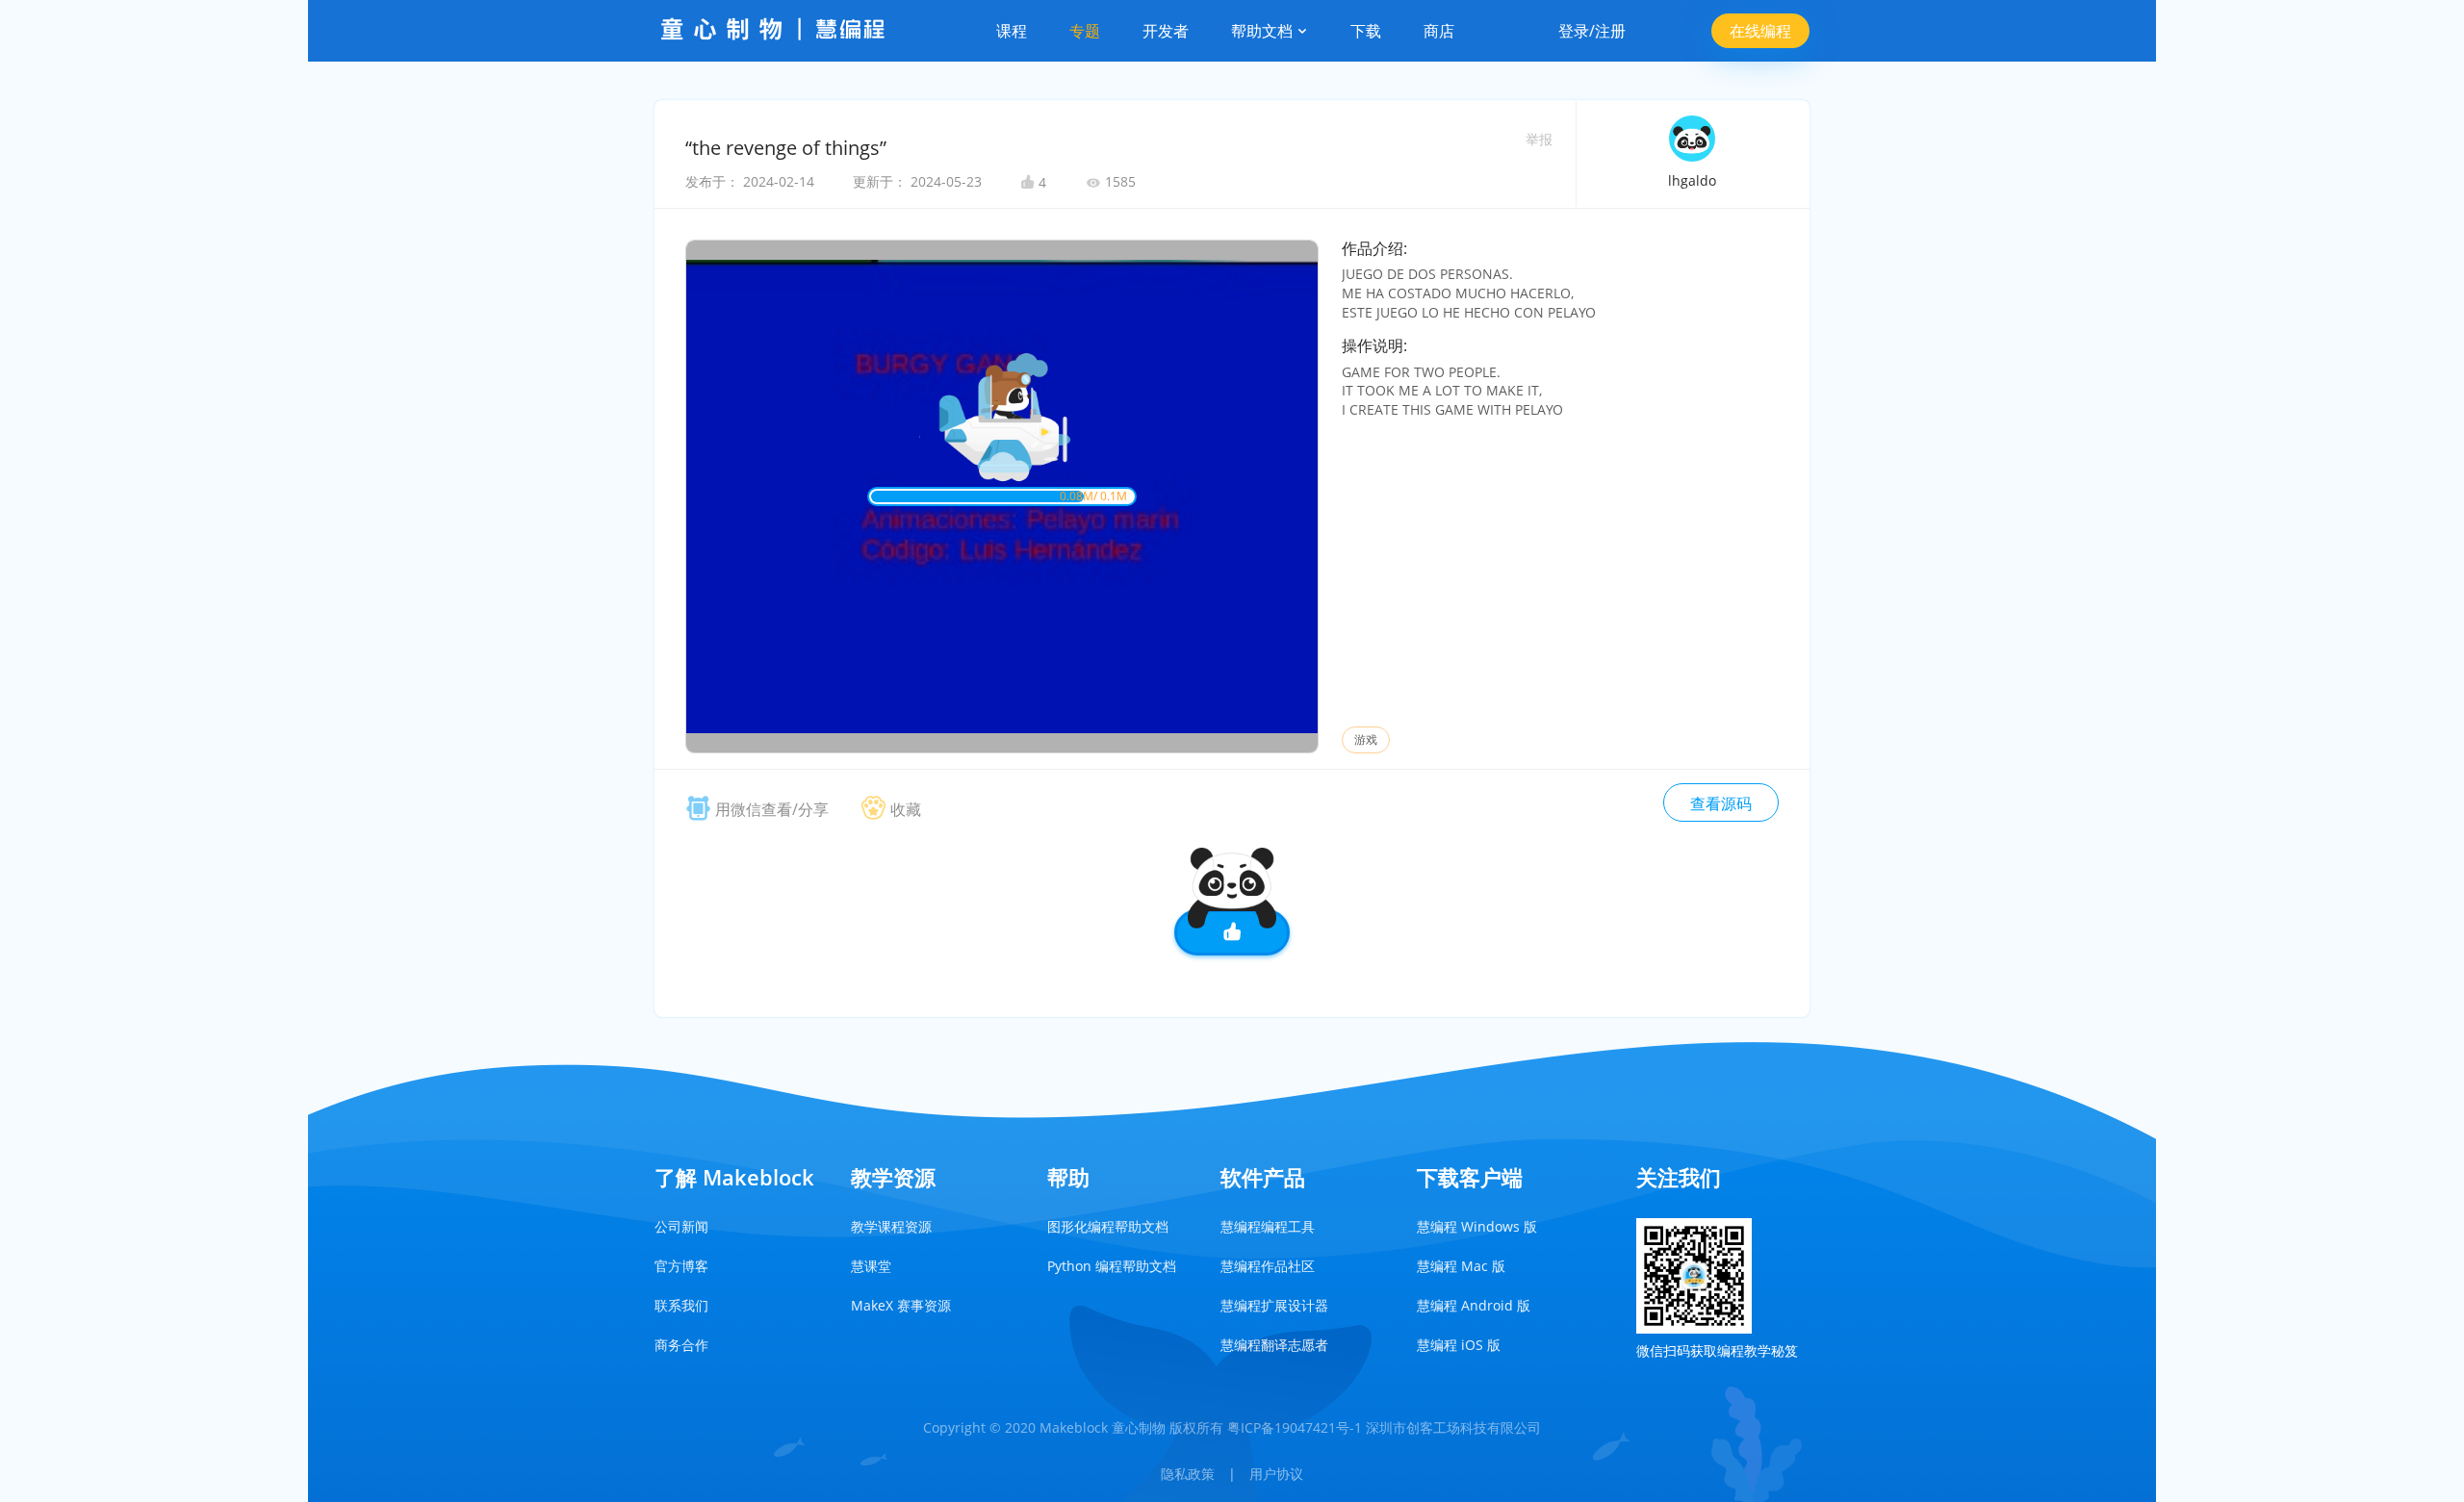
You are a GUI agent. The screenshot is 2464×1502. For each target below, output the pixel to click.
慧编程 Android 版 (1474, 1305)
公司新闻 (681, 1226)
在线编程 (1760, 31)
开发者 (1166, 31)
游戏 (1366, 739)
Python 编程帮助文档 (1112, 1266)
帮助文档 (1264, 31)
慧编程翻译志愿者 (1274, 1345)
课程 (1012, 31)
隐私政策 (1188, 1474)
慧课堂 (871, 1266)
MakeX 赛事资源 (901, 1305)
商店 (1439, 31)
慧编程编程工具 (1268, 1226)
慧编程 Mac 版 (1461, 1266)
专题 (1085, 31)
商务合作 (681, 1345)
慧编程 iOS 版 (1459, 1345)
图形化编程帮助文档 (1108, 1226)
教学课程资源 (891, 1226)
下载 (1366, 31)
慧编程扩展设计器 (1274, 1305)
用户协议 (1276, 1474)
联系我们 (681, 1305)
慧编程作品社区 (1268, 1266)
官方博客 (681, 1266)
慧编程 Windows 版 (1477, 1226)
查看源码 (1721, 803)
